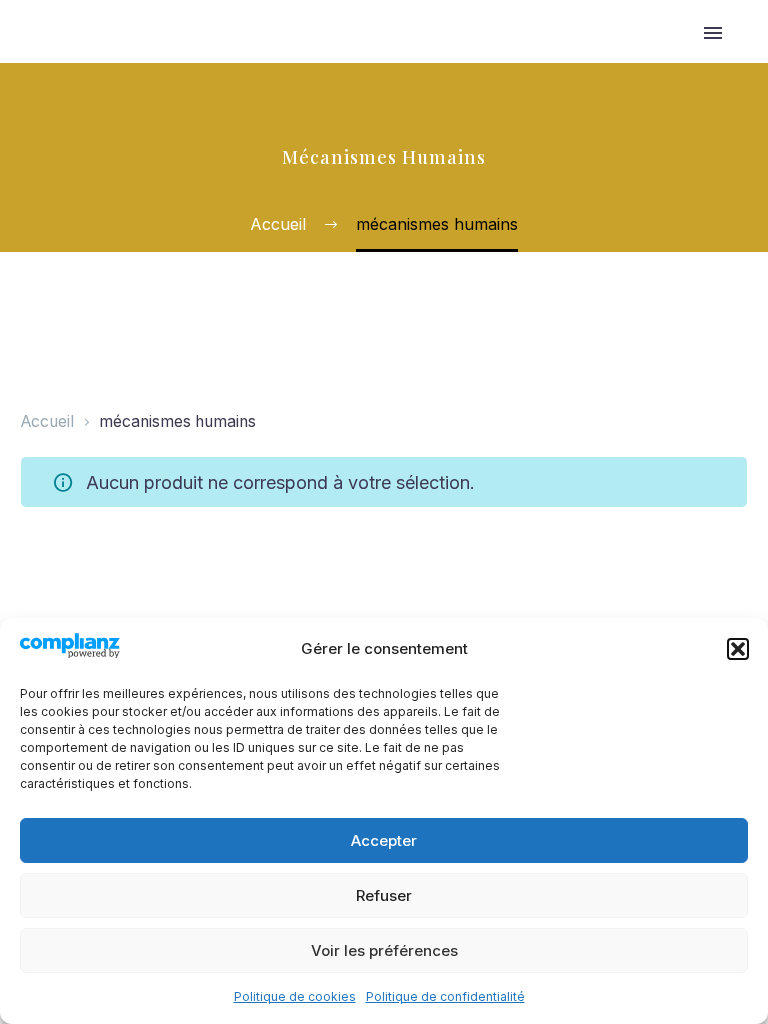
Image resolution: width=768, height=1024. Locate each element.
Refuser (384, 895)
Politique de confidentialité (445, 996)
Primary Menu (713, 33)
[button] (738, 649)
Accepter (384, 840)
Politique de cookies (295, 996)
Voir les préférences (384, 950)
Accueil (47, 421)
